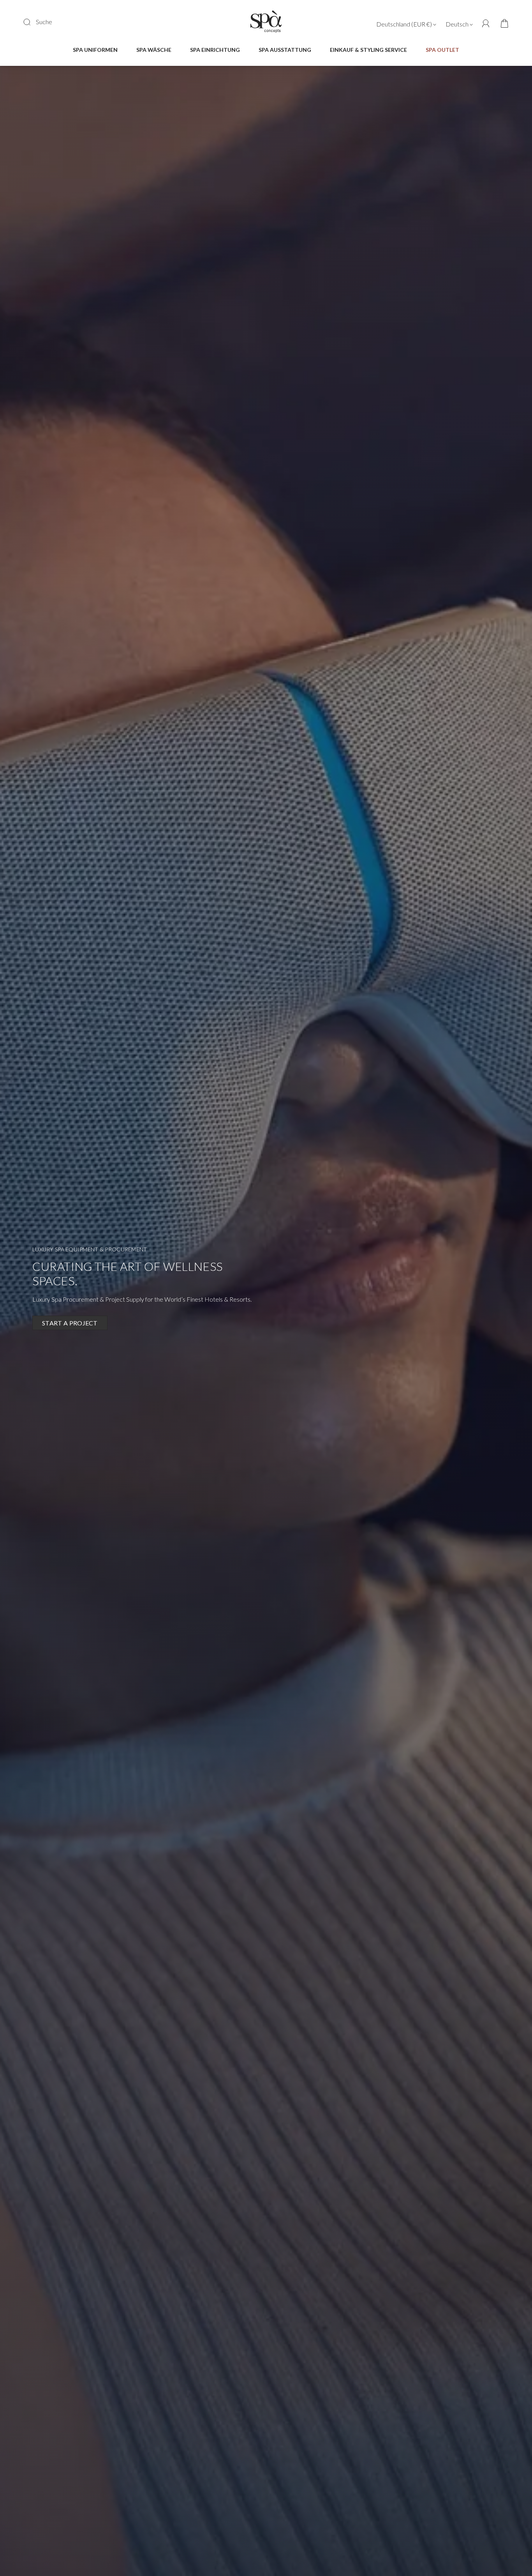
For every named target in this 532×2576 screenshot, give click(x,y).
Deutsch (458, 24)
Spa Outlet (442, 50)
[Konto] (486, 24)
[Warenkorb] (502, 24)
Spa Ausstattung (285, 50)
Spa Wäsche (154, 50)
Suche (44, 22)
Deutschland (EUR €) (405, 24)
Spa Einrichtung (215, 50)
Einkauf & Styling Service (368, 50)
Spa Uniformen (95, 50)
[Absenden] (32, 22)
